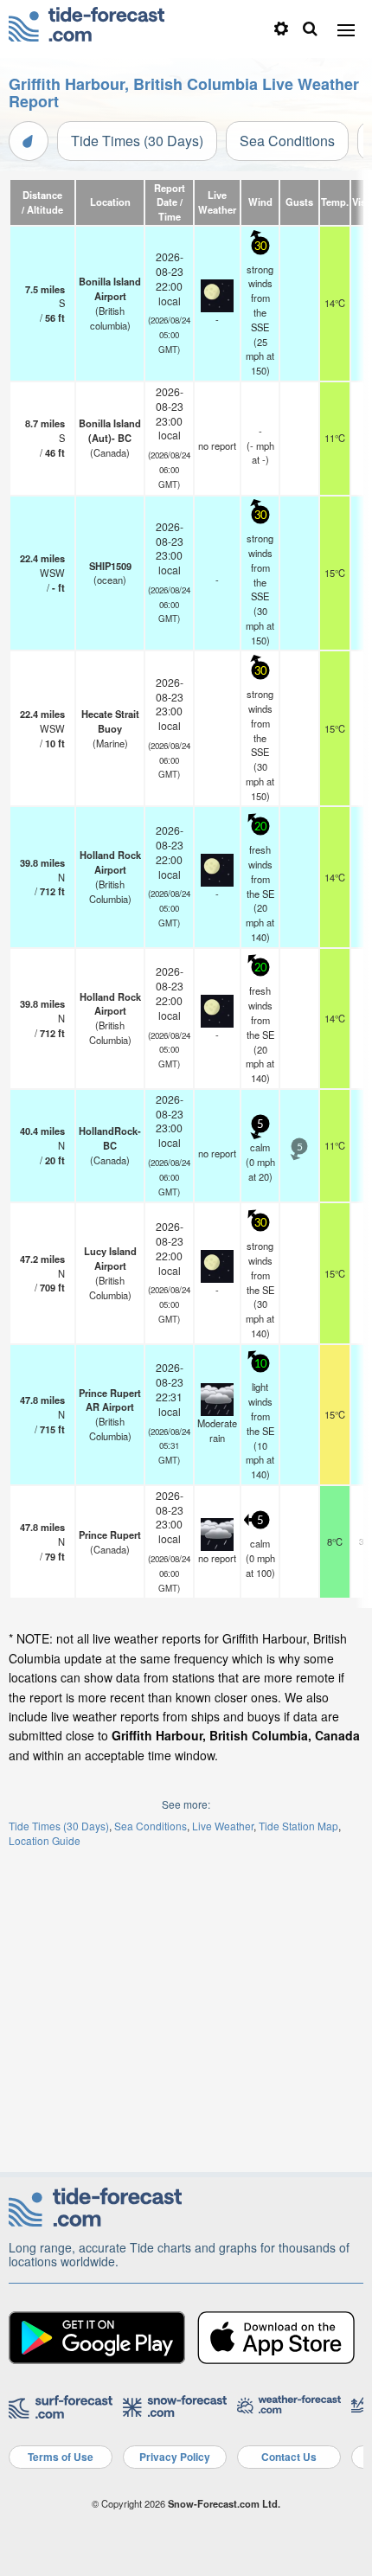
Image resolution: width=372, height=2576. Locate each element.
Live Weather (223, 1826)
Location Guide (45, 1840)
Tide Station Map (298, 1826)
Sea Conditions (287, 141)
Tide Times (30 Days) (137, 141)
